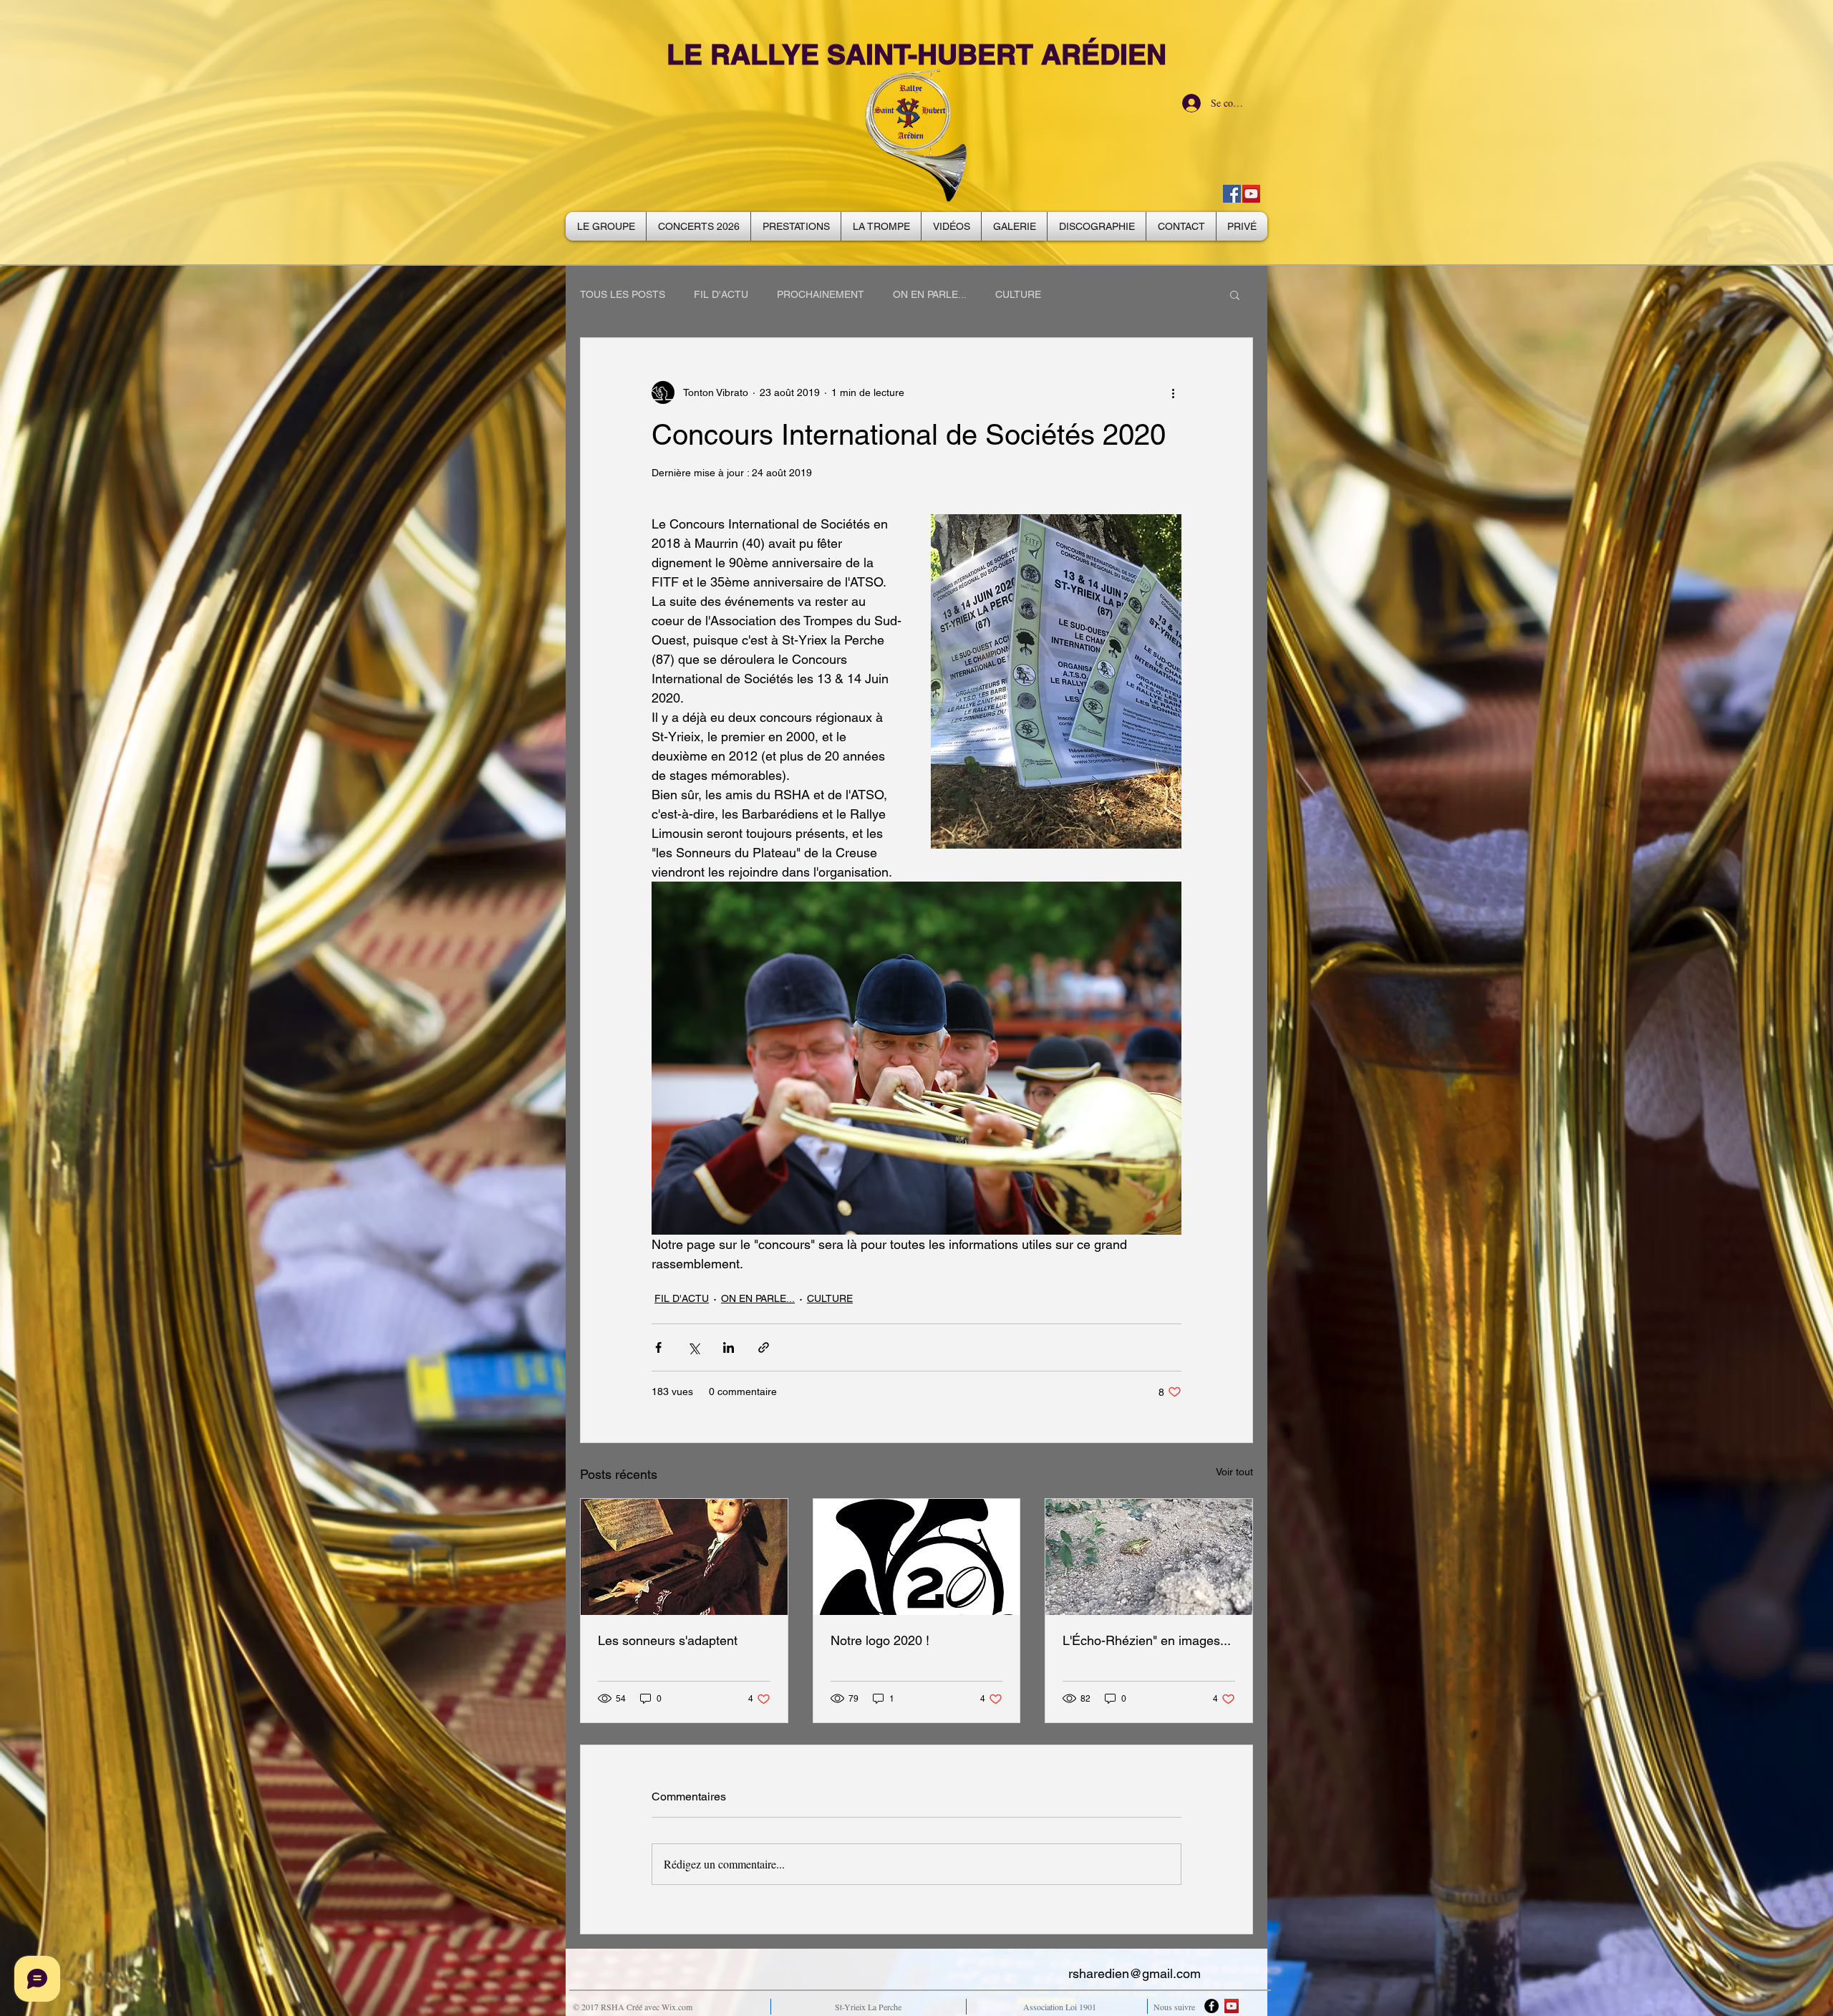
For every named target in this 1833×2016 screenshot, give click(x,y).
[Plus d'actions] (1173, 392)
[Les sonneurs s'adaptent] (684, 1557)
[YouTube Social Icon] (1251, 194)
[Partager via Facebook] (658, 1347)
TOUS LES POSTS (623, 294)
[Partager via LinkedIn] (729, 1347)
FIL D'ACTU (721, 294)
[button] (1235, 294)
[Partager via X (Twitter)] (693, 1347)
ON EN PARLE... (930, 294)
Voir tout (1234, 1472)
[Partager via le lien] (764, 1347)
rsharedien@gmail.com (1135, 1973)
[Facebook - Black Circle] (1211, 2006)
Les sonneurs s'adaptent (668, 1640)
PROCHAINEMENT (821, 294)
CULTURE (1018, 294)
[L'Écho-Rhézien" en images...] (1149, 1557)
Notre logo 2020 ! (880, 1640)
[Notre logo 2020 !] (917, 1557)
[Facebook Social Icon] (1232, 194)
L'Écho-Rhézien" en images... (1147, 1640)
